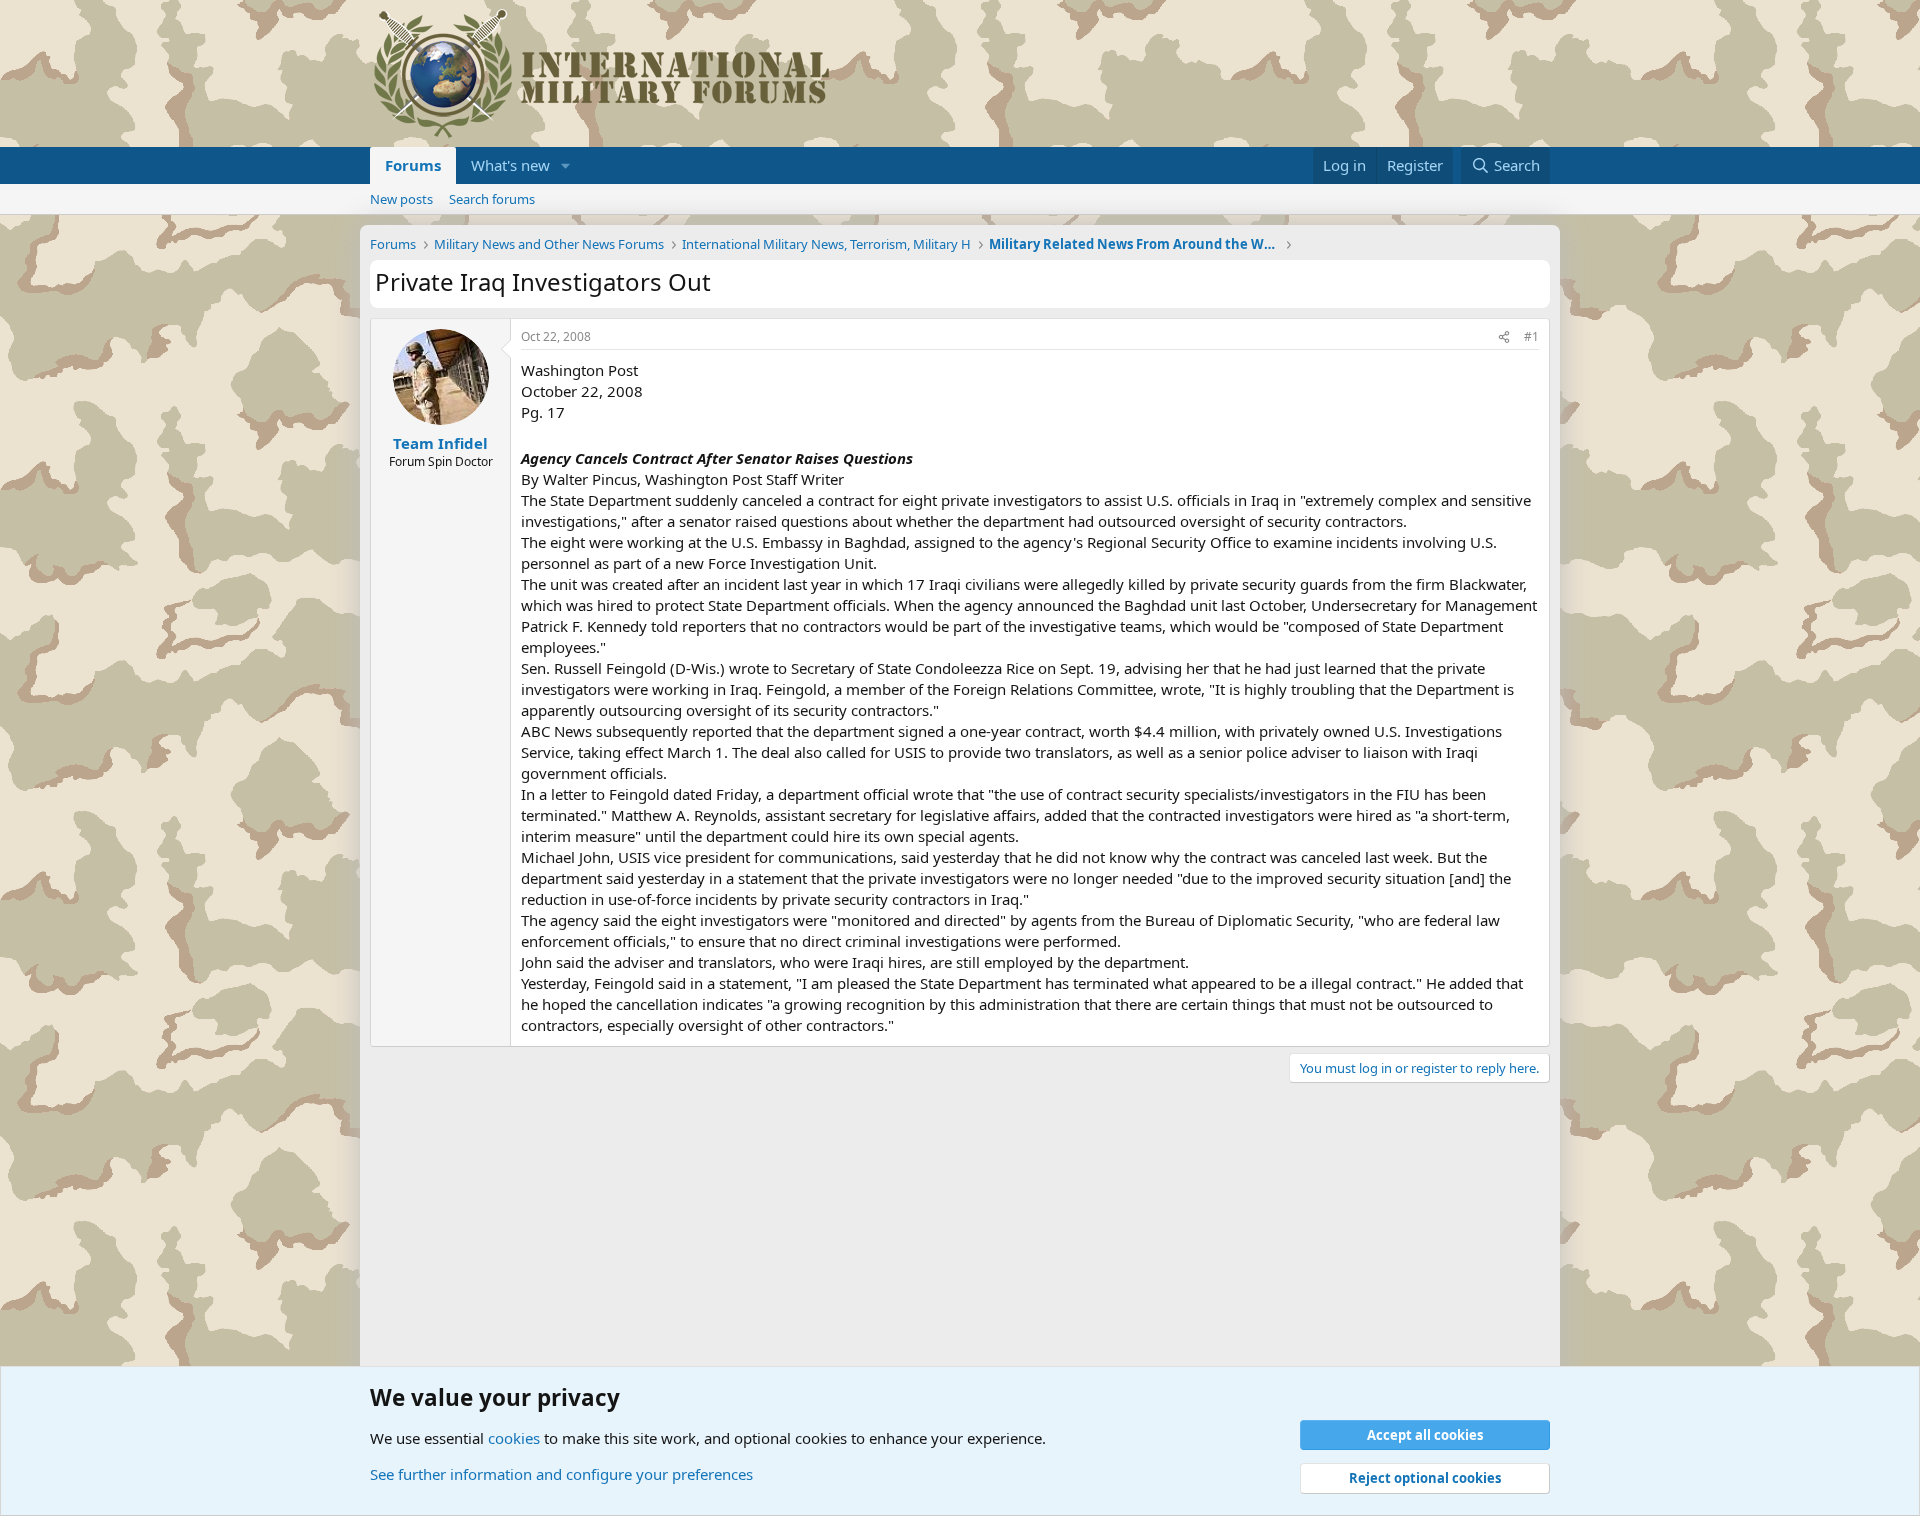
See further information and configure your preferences (561, 1474)
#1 (1531, 336)
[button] (566, 165)
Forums (413, 165)
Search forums (492, 199)
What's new (510, 165)
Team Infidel (440, 443)
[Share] (1504, 337)
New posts (401, 199)
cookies (514, 1438)
